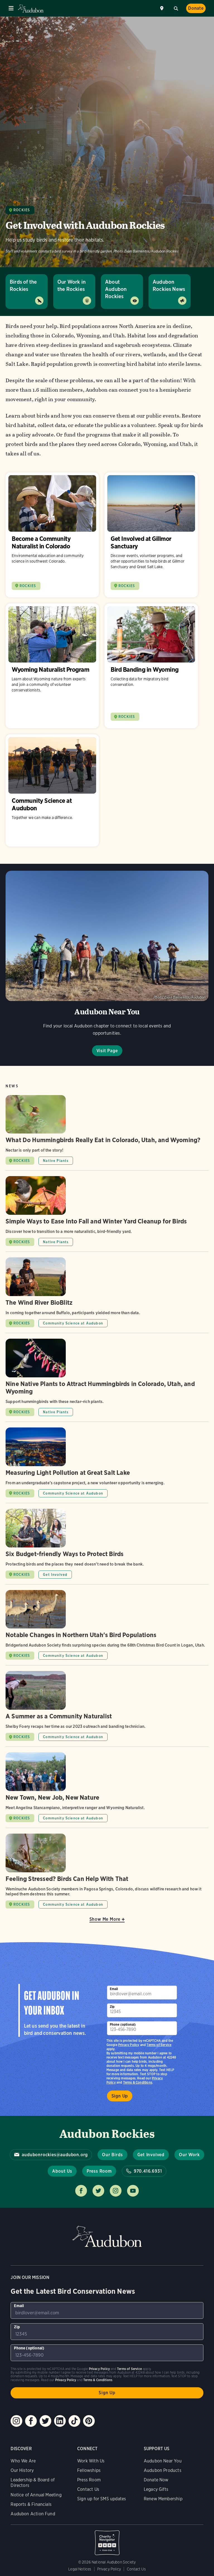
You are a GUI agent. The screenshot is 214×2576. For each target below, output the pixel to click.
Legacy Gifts (156, 2489)
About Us (62, 2171)
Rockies (22, 210)
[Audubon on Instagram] (16, 2421)
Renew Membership (163, 2499)
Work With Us (91, 2461)
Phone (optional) (123, 2024)
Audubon (31, 8)
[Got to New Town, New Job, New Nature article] (107, 1790)
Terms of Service (159, 2045)
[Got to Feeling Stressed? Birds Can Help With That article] (107, 1871)
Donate (196, 8)
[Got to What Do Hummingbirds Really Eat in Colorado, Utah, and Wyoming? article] (107, 1133)
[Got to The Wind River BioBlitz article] (107, 1295)
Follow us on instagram (116, 2191)
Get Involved (55, 1575)
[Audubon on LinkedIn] (60, 2421)
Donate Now (156, 2480)
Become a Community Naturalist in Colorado (52, 535)
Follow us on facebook (81, 2191)
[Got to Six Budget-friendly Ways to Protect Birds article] (107, 1546)
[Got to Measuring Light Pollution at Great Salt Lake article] (107, 1465)
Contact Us (88, 2489)
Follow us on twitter (98, 2191)
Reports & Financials (31, 2504)
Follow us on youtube (133, 2191)
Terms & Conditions (138, 2082)
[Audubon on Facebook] (31, 2421)
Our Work (189, 2155)
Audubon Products (163, 2470)
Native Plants (56, 1161)
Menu (11, 8)
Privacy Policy (129, 2045)
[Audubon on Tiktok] (74, 2421)
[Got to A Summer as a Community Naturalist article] (107, 1709)
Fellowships (89, 2470)
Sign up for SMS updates (102, 2499)
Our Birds (112, 2155)
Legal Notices (80, 2569)
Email (114, 1989)
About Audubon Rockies (116, 289)
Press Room (99, 2171)
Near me (162, 8)
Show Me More (105, 1919)
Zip (112, 2007)
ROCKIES (28, 586)
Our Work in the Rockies (71, 285)
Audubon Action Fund (33, 2514)
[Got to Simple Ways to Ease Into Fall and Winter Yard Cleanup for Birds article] (107, 1214)
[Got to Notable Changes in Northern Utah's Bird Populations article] (107, 1628)
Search (176, 8)
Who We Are (23, 2461)
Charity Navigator (107, 2540)
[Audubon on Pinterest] (89, 2421)
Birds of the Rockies (23, 285)
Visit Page (107, 1051)
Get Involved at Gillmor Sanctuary (151, 535)
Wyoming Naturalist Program (52, 666)
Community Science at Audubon (52, 790)
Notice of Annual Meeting (36, 2495)
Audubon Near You (163, 2461)
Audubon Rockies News (169, 285)
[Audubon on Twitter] (45, 2421)
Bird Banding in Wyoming (151, 666)
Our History (22, 2470)
